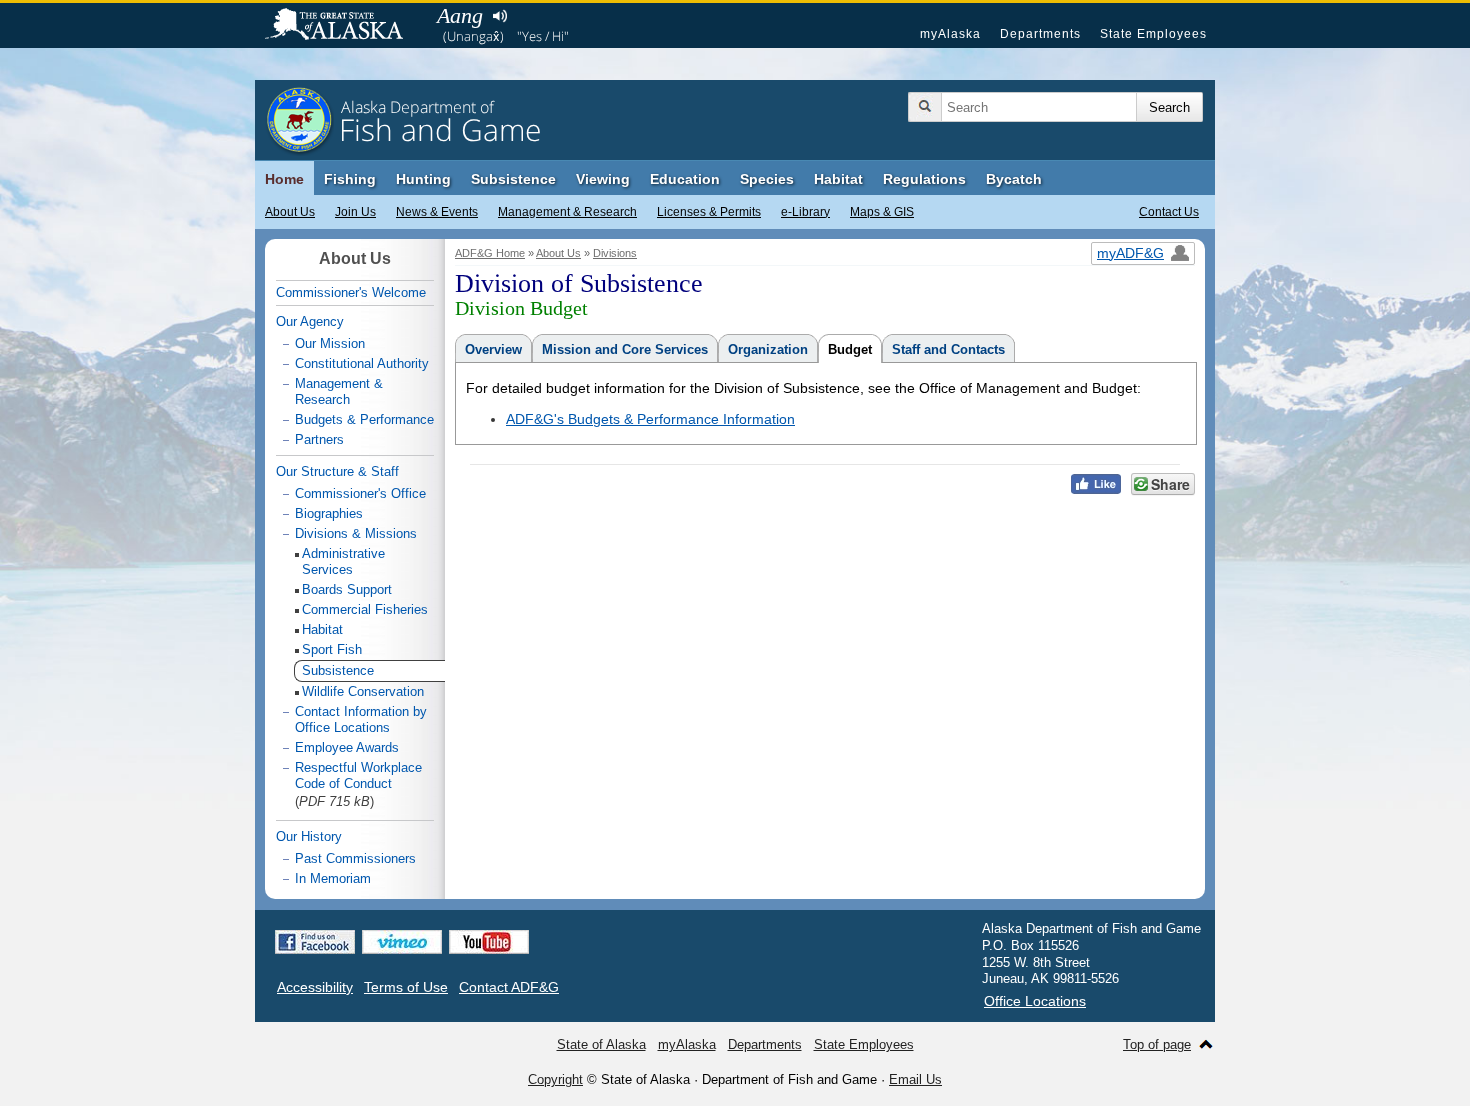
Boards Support (347, 589)
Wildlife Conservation (363, 691)
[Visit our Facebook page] (315, 942)
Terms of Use (406, 987)
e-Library (805, 212)
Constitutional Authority (362, 363)
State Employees (1153, 34)
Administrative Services (343, 561)
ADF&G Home (490, 253)
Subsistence (513, 179)
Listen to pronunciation (499, 16)
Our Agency (310, 321)
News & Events (437, 212)
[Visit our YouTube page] (489, 942)
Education (685, 179)
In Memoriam (333, 878)
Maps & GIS (882, 212)
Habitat (838, 179)
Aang (460, 15)
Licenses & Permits (709, 212)
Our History (309, 836)
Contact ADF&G (509, 987)
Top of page (1157, 1044)
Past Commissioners (355, 858)
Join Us (355, 212)
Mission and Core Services (625, 349)
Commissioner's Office (360, 493)
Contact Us (1169, 212)
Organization (768, 349)
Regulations (924, 179)
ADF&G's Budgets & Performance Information (650, 419)
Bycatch (1014, 179)
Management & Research (567, 212)
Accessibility (315, 987)
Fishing (350, 179)
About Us (290, 212)
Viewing (603, 179)
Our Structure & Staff (337, 471)
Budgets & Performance (364, 419)
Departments (1040, 34)
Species (767, 179)
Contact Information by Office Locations (361, 719)
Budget (850, 349)
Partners (319, 439)
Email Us (915, 1079)
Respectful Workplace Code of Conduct (358, 775)
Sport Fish (332, 649)
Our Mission (330, 343)
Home (284, 179)
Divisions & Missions (356, 533)
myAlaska (950, 34)
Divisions (615, 253)
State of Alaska (344, 26)
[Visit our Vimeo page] (402, 942)
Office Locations (1035, 1001)
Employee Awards (347, 747)
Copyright (555, 1079)
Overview (493, 349)
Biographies (329, 513)
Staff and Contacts (948, 349)
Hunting (423, 179)
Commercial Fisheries (365, 609)
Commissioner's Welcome (351, 292)
